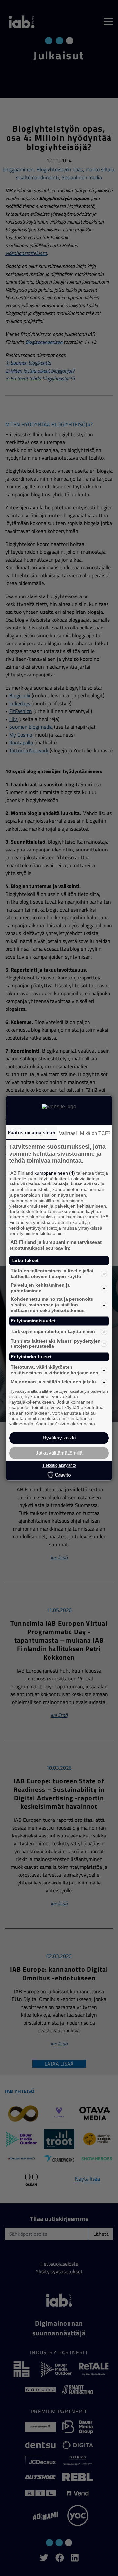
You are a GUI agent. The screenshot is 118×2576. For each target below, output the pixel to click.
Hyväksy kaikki (59, 1438)
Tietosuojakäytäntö (59, 1465)
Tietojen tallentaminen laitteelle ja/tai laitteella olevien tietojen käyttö (52, 1274)
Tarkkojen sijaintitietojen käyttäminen (53, 1332)
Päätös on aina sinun (31, 1132)
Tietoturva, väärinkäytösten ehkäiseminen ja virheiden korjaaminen (55, 1370)
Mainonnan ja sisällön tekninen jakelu (53, 1382)
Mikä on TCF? (95, 1133)
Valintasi (68, 1133)
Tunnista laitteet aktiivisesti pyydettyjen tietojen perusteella (56, 1344)
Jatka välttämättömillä (59, 1453)
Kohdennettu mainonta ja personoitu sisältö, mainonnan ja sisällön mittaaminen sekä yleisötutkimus (52, 1305)
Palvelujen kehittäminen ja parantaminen (40, 1288)
